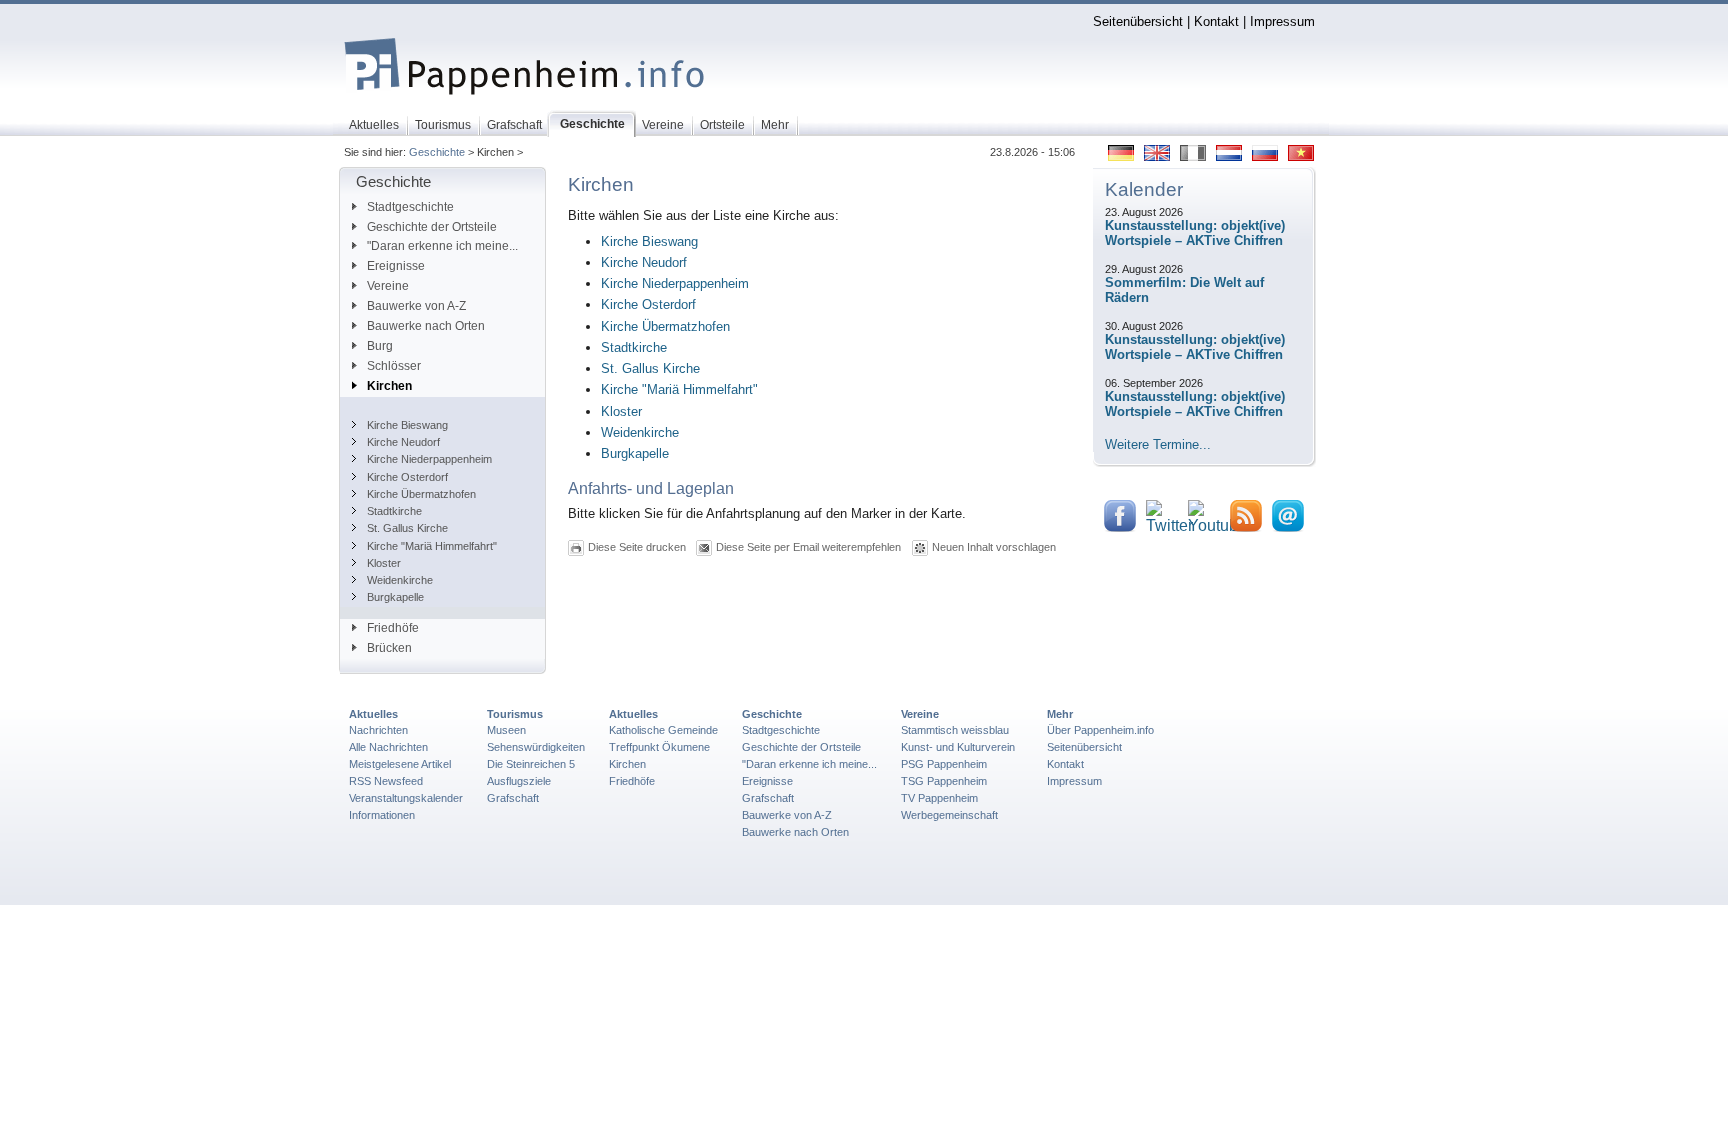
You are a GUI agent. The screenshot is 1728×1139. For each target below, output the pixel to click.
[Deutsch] (1121, 156)
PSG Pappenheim (944, 764)
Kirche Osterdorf (407, 477)
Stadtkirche (394, 511)
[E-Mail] (1288, 527)
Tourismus (515, 714)
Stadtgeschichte (410, 207)
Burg (380, 346)
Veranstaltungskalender (406, 798)
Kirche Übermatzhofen (421, 494)
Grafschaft (513, 798)
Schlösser (394, 366)
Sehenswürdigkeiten (536, 747)
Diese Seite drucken (637, 546)
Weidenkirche (400, 580)
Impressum (1282, 21)
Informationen (382, 815)
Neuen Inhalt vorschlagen (994, 546)
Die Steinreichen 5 (531, 764)
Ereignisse (396, 266)
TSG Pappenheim (944, 781)
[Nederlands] (1229, 156)
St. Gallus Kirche (407, 528)
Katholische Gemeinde (663, 730)
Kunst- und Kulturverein (958, 747)
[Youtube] (1217, 526)
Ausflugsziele (519, 781)
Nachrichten (378, 730)
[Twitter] (1169, 526)
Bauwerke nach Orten (426, 326)
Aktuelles (373, 714)
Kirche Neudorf (403, 442)
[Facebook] (1120, 527)
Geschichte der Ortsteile (432, 227)
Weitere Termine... (1158, 444)
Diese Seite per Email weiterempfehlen (808, 546)
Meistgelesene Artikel (400, 764)
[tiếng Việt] (1301, 156)
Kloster (384, 563)
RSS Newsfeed (386, 781)
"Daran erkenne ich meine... (442, 246)
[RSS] (1246, 527)
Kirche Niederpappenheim (429, 459)
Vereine (388, 286)
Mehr (1060, 714)
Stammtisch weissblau (955, 730)
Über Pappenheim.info (1100, 730)
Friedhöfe (393, 628)
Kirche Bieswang (407, 425)
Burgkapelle (395, 597)
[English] (1157, 156)
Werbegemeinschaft (949, 815)
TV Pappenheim (939, 798)
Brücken (389, 648)
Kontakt (1216, 21)
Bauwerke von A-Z (416, 306)
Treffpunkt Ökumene (659, 747)
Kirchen (389, 386)
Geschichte (437, 152)
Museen (506, 730)
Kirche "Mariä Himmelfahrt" (432, 546)
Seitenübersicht (1138, 21)
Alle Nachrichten (388, 747)
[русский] (1265, 156)
